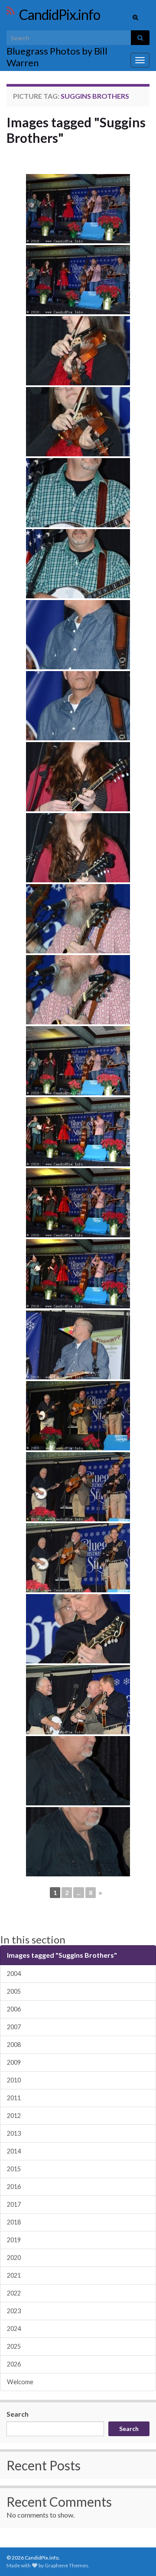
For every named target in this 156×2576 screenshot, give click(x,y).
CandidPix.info (60, 15)
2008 (14, 2045)
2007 (14, 2027)
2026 (14, 2364)
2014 (14, 2151)
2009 (14, 2062)
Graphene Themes (67, 2565)
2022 (14, 2293)
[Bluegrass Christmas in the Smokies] (78, 209)
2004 (14, 1974)
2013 (14, 2133)
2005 (14, 1991)
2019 (14, 2240)
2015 (14, 2169)
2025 (14, 2346)
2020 (14, 2258)
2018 (14, 2222)
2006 (14, 2009)
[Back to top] (136, 2557)
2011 (14, 2098)
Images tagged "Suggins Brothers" (76, 130)
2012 (14, 2116)
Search (18, 2414)
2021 (14, 2275)
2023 (14, 2311)
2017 (14, 2204)
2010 (14, 2080)
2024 (14, 2329)
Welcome (20, 2382)
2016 (14, 2187)
